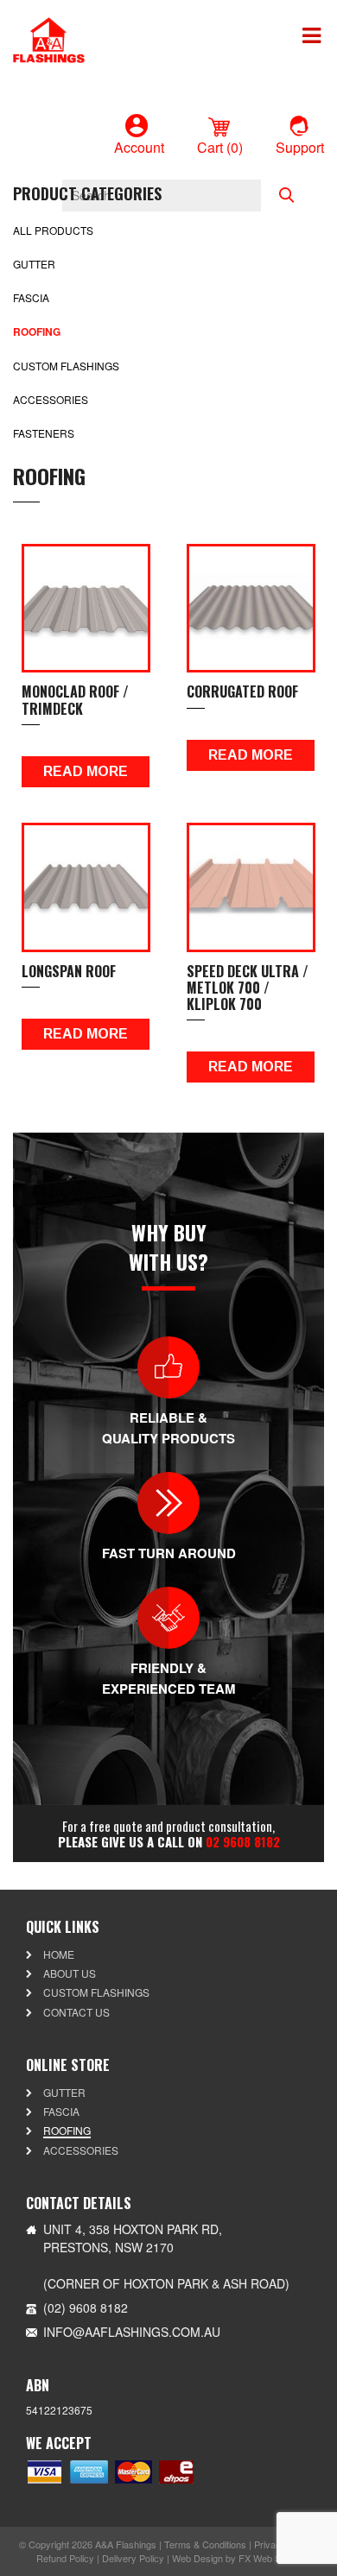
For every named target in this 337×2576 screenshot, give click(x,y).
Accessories (51, 399)
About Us (70, 1973)
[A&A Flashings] (49, 38)
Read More (86, 771)
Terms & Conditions (205, 2544)
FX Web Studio (270, 2558)
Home (59, 1954)
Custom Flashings (66, 366)
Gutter (34, 264)
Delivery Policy (133, 2558)
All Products (53, 230)
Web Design (197, 2558)
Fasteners (44, 433)
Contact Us (76, 2012)
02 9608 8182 (243, 1841)
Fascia (31, 297)
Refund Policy (65, 2558)
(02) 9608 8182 (86, 2308)
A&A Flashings (126, 2544)
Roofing (37, 331)
